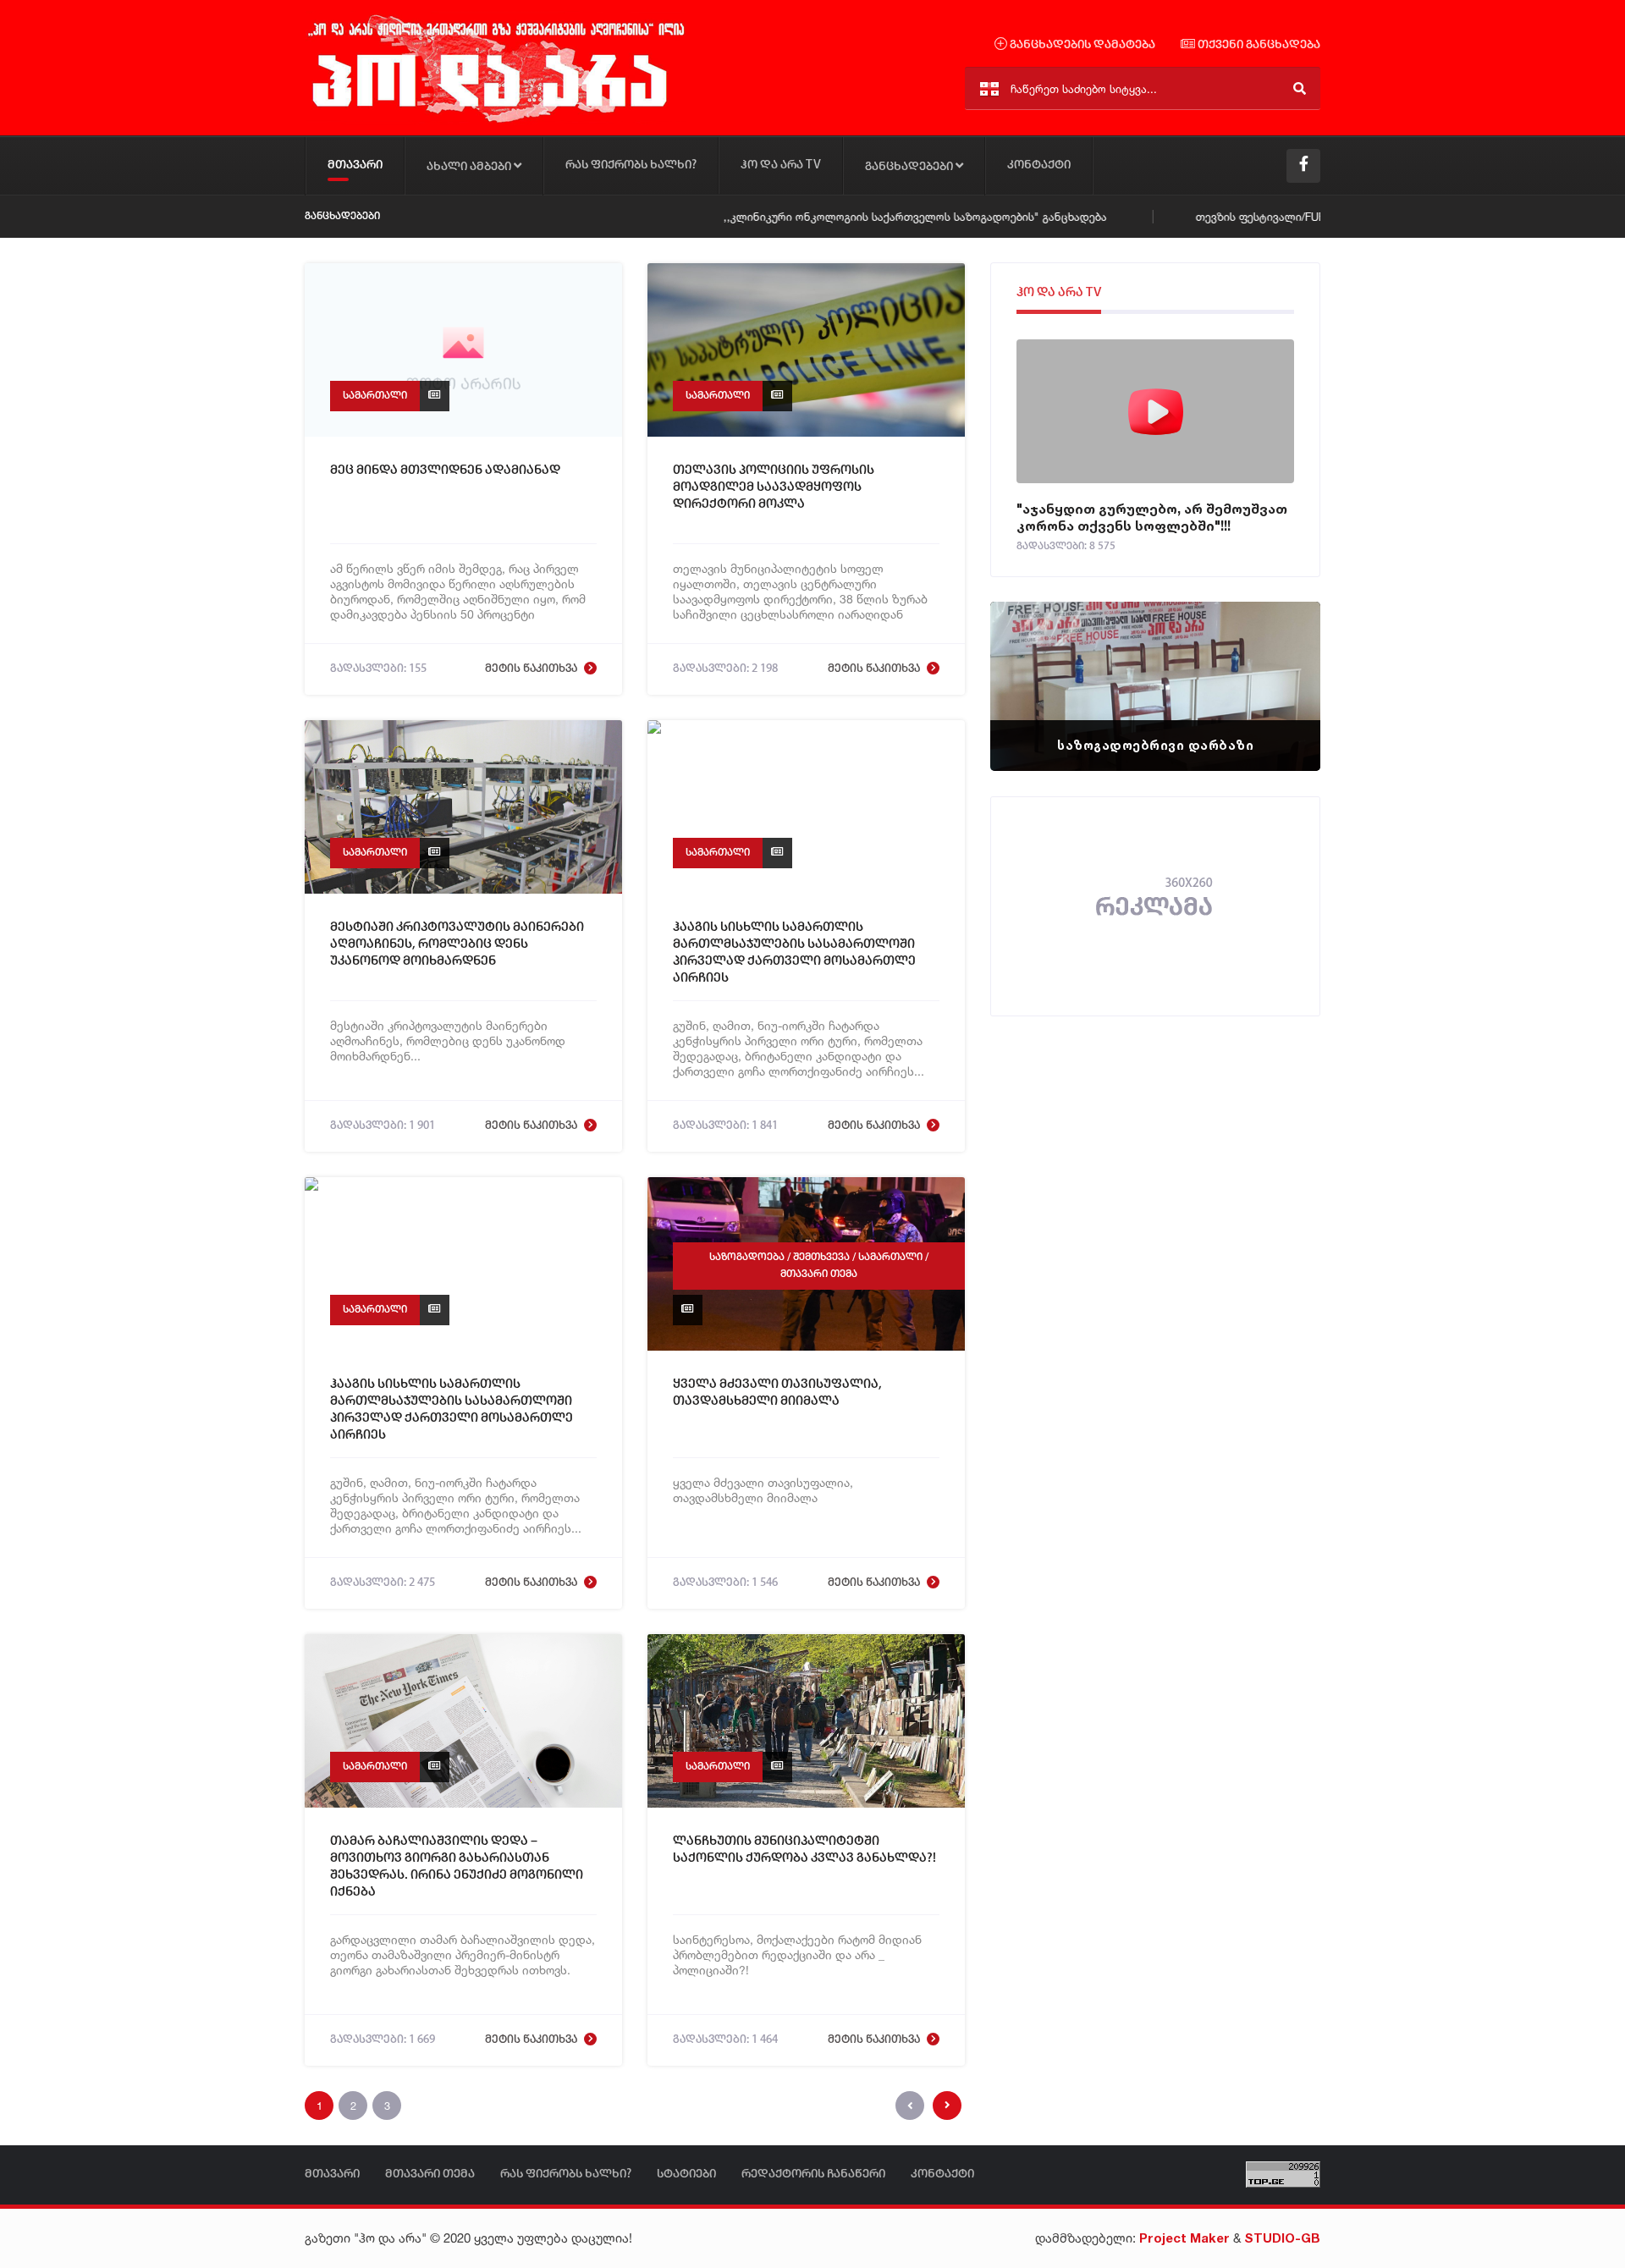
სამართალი (375, 396)
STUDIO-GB (1282, 2238)
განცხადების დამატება (1081, 45)
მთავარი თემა (819, 1274)
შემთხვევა (821, 1257)
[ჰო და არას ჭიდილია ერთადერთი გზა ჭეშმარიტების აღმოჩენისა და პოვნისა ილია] (495, 121)
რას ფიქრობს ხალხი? (631, 165)
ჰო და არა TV (781, 165)
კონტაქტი (1039, 165)
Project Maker (1184, 2238)
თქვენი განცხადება (1258, 45)
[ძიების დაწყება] (1300, 88)
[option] (1155, 686)
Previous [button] (1033, 665)
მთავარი (355, 165)
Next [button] (1278, 665)
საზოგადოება (747, 1257)
